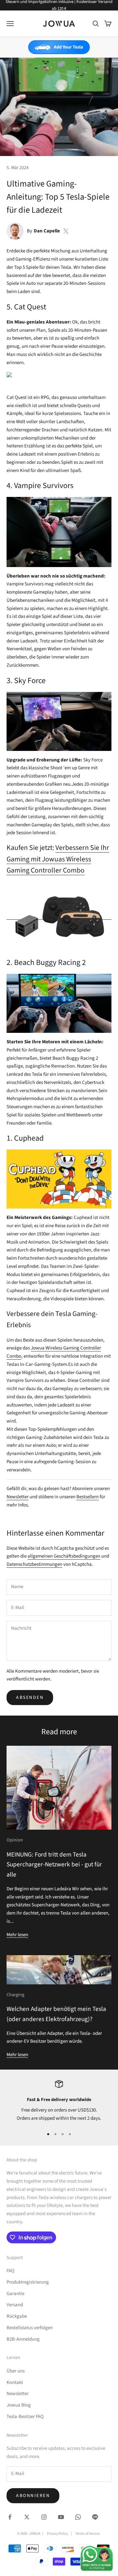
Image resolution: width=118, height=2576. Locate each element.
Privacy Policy (57, 2534)
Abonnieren (33, 2496)
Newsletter (18, 1497)
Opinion (15, 1840)
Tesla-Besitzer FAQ (25, 2417)
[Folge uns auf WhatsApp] (78, 2517)
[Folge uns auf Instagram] (44, 2517)
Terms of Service (88, 2534)
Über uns (16, 2371)
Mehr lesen (17, 1935)
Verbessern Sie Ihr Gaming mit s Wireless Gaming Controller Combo (58, 859)
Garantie (15, 2294)
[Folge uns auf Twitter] (27, 2517)
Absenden (30, 1698)
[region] (59, 2101)
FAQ (10, 2271)
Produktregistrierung (28, 2282)
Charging (15, 1995)
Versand (15, 2305)
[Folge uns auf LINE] (95, 2517)
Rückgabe (17, 2316)
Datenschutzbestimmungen (34, 1564)
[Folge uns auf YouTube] (61, 2517)
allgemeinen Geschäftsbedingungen (64, 1556)
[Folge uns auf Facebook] (10, 2517)
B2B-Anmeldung (23, 2339)
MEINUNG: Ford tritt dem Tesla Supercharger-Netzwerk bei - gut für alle (54, 1865)
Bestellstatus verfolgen (30, 2328)
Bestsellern (88, 1497)
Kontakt (15, 2382)
